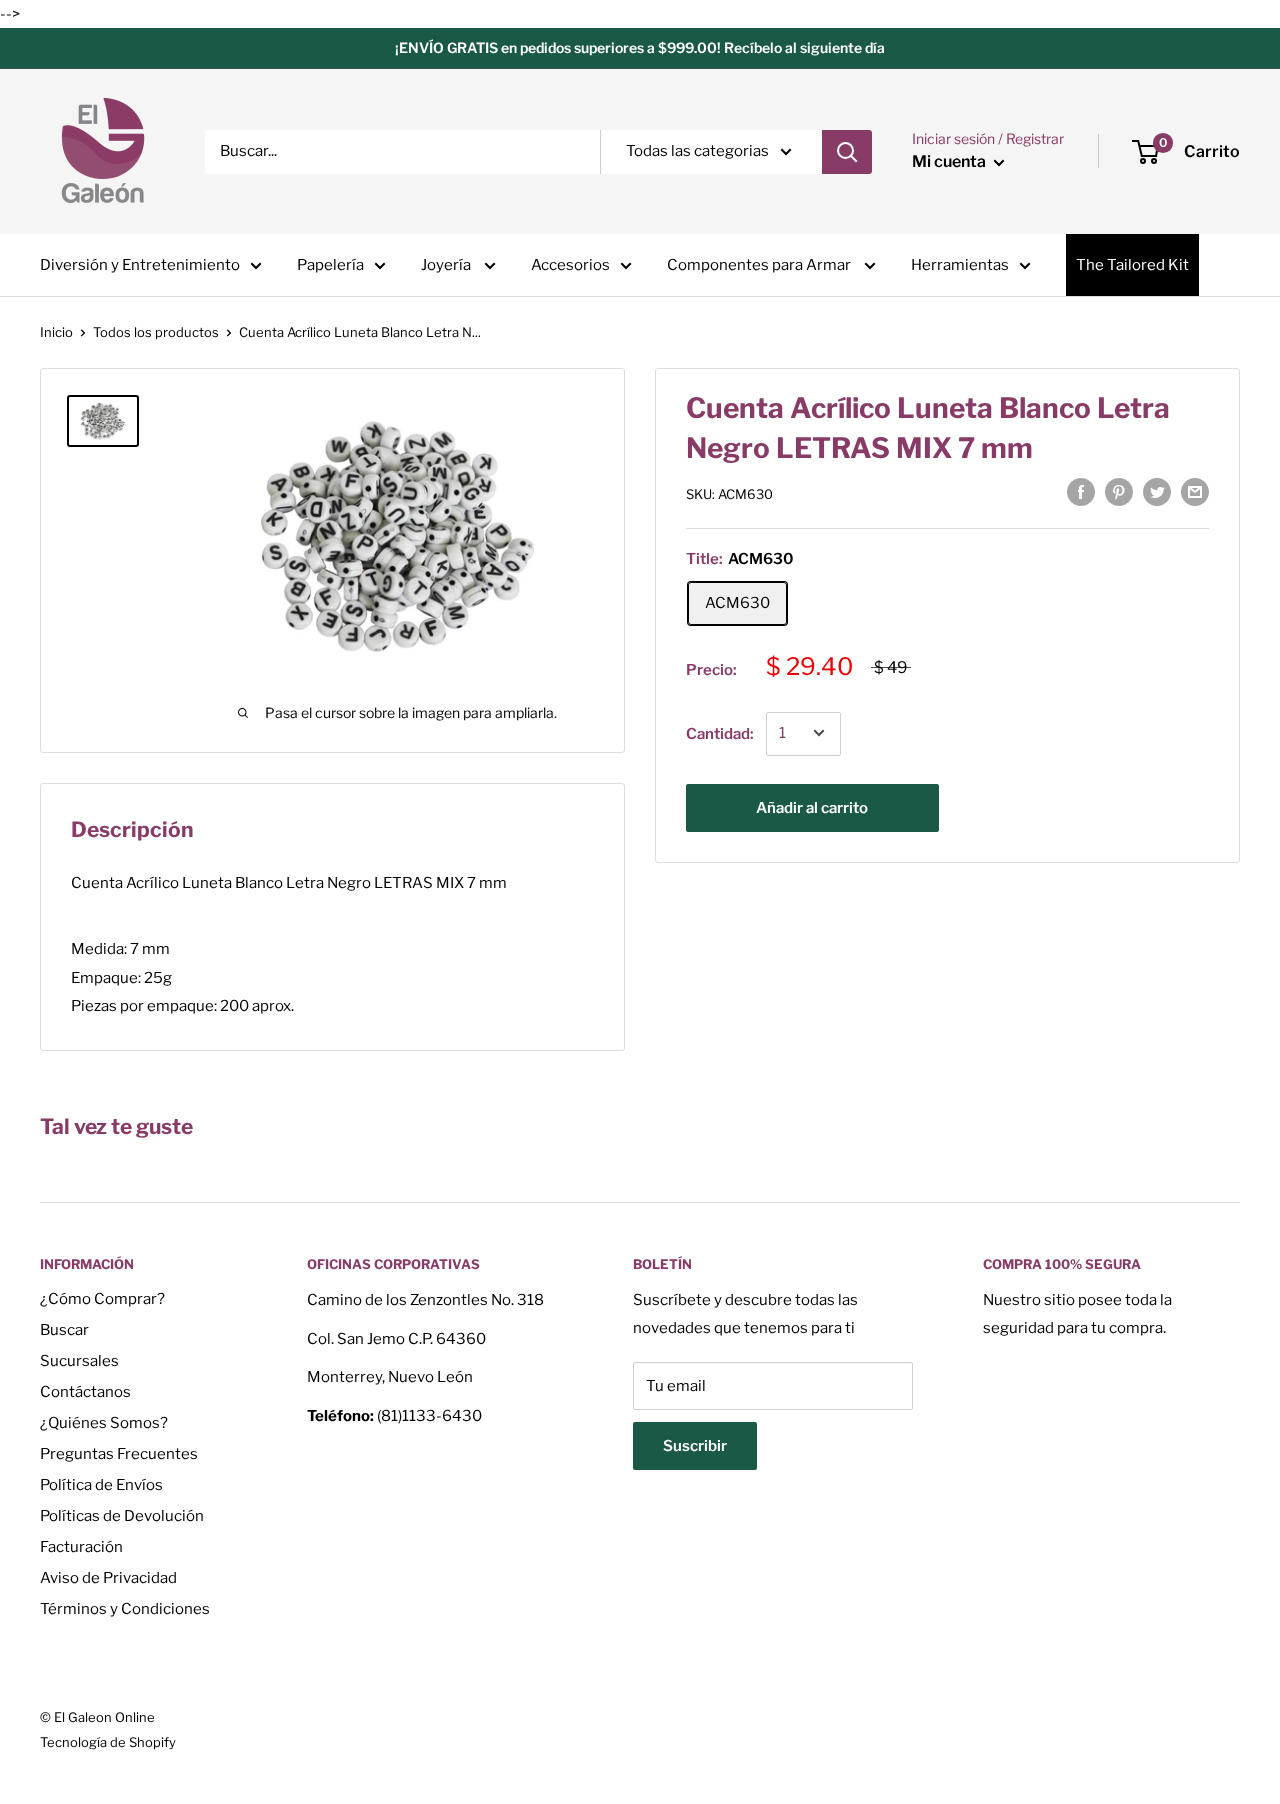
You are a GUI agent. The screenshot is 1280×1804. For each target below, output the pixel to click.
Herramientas (960, 265)
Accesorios (570, 265)
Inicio (56, 332)
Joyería (447, 265)
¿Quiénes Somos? (104, 1423)
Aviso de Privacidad (108, 1578)
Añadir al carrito (812, 807)
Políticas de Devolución (122, 1516)
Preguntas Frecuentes (119, 1454)
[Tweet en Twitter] (1157, 491)
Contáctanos (85, 1392)
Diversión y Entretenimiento (140, 265)
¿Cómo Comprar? (102, 1299)
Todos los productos (156, 332)
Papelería (330, 265)
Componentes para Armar (760, 265)
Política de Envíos (101, 1485)
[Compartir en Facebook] (1081, 491)
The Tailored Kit (1132, 265)
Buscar (64, 1330)
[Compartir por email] (1195, 491)
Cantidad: (720, 733)
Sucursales (79, 1361)
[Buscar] (847, 152)
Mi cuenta (950, 161)
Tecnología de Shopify (108, 1742)
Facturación (81, 1547)
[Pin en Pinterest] (1119, 491)
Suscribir (695, 1446)
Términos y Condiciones (125, 1609)
